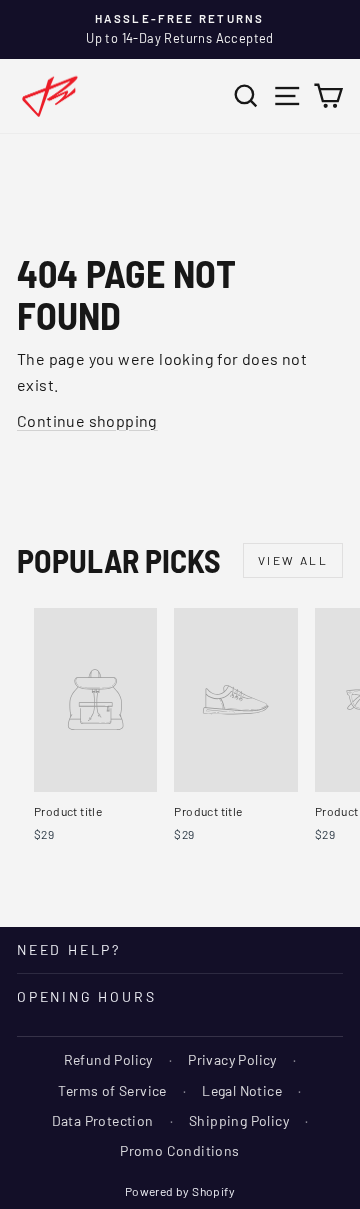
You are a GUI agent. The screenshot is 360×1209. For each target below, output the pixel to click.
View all (293, 560)
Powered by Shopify (180, 1191)
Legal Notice (242, 1090)
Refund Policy (108, 1059)
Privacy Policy (232, 1059)
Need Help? (69, 949)
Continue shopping (87, 420)
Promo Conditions (179, 1150)
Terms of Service (112, 1090)
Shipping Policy (239, 1120)
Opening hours (86, 996)
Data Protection (103, 1120)
